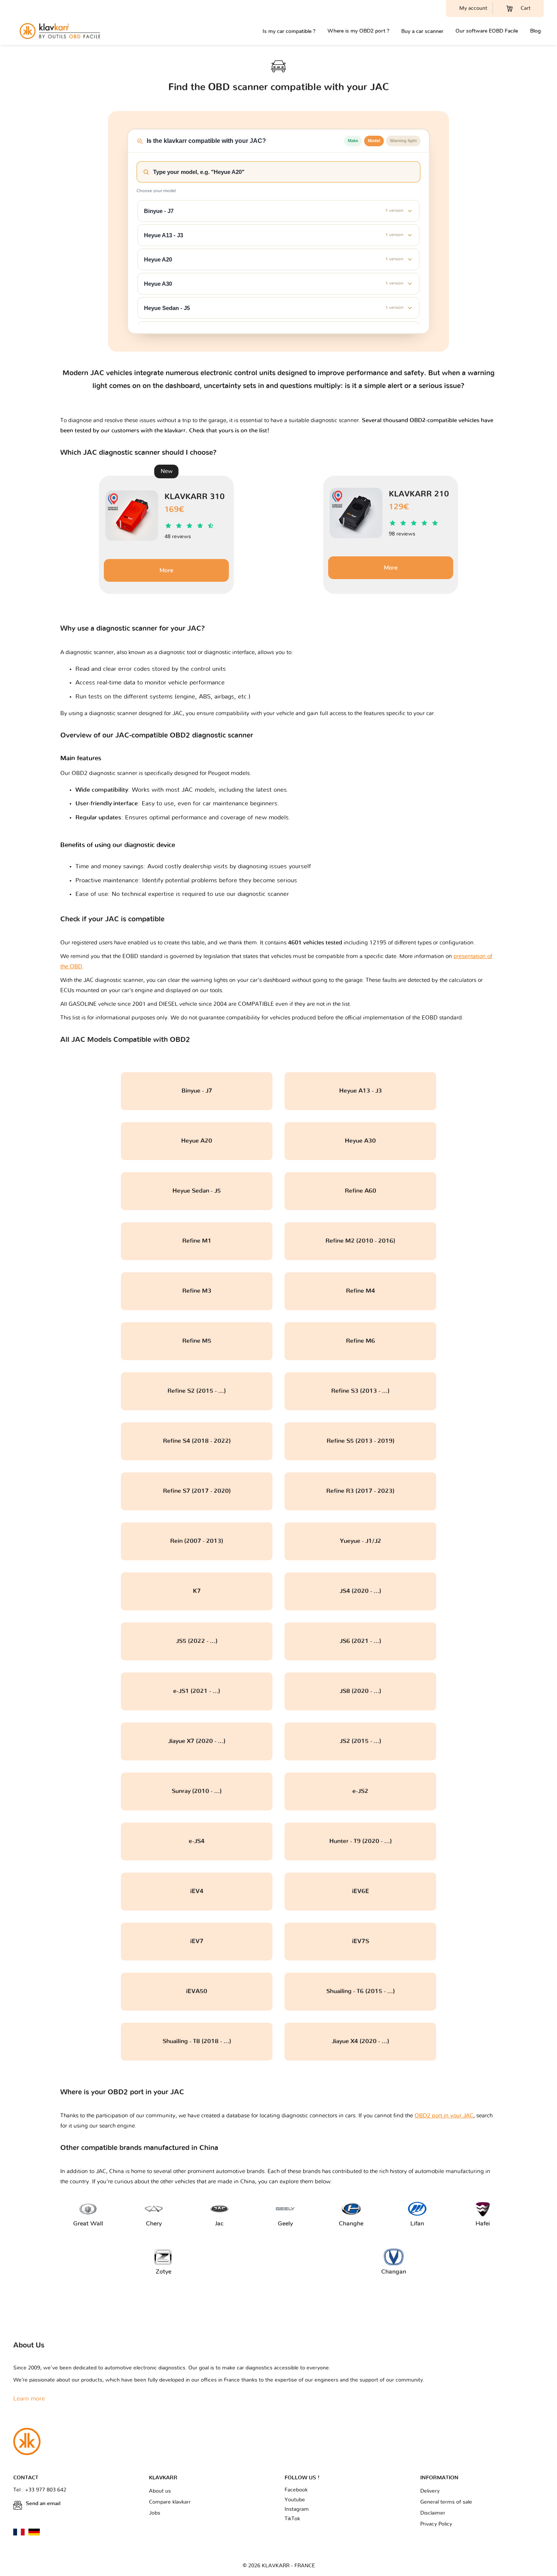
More (166, 570)
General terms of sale (446, 2502)
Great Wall (88, 2224)
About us (160, 2491)
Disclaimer (433, 2513)
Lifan (417, 2224)
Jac (219, 2224)
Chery (154, 2224)
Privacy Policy (436, 2524)
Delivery (430, 2491)
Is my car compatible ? (289, 31)
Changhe (351, 2224)
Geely (285, 2224)
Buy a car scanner (422, 31)
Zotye (164, 2272)
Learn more (29, 2399)
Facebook (296, 2490)
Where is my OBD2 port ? (358, 31)
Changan (394, 2272)
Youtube (295, 2500)
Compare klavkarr (170, 2502)
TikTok (292, 2519)
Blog (535, 31)
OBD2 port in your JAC (444, 2116)
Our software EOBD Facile (487, 31)
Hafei (483, 2224)
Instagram (297, 2509)
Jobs (155, 2513)
